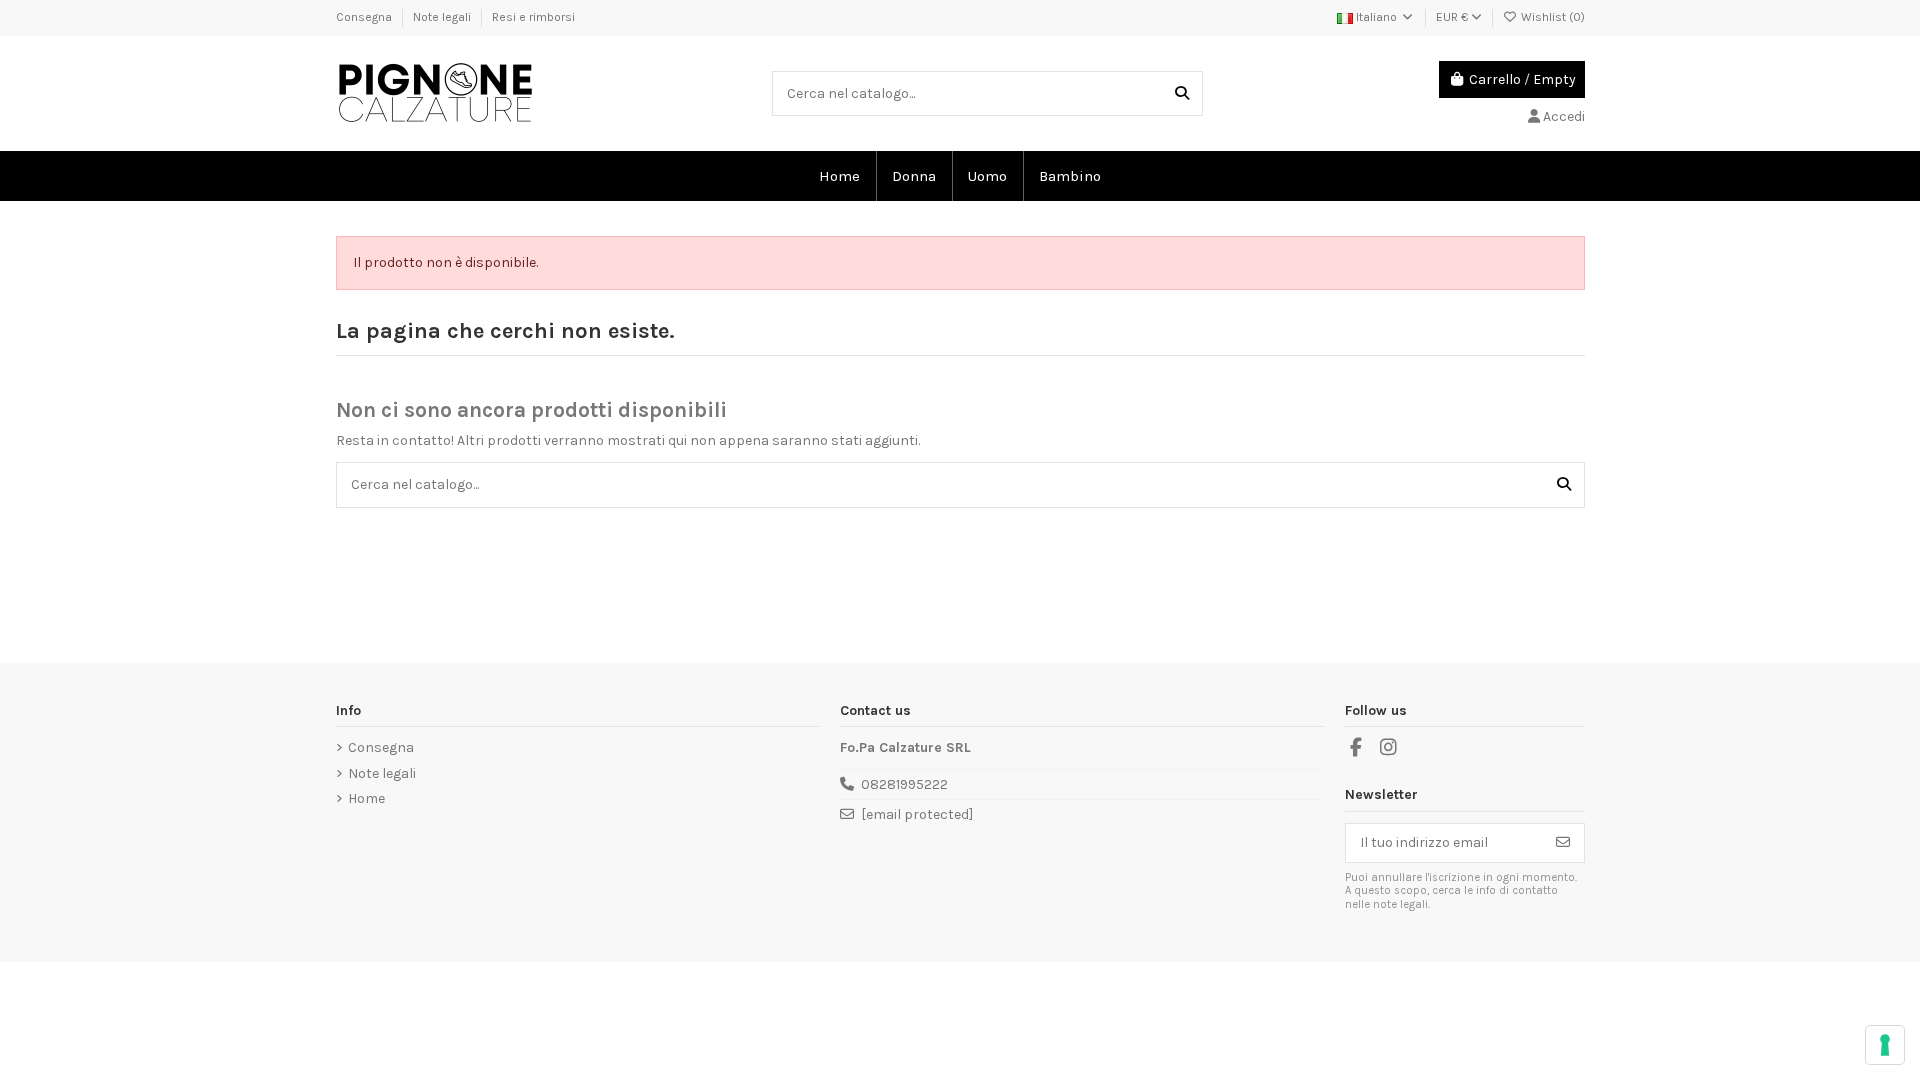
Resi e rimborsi (533, 17)
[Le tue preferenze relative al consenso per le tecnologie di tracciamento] (1885, 1045)
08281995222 (904, 784)
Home (366, 798)
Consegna (365, 17)
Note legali (443, 17)
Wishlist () (1551, 17)
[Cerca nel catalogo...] (1182, 93)
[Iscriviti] (1563, 843)
